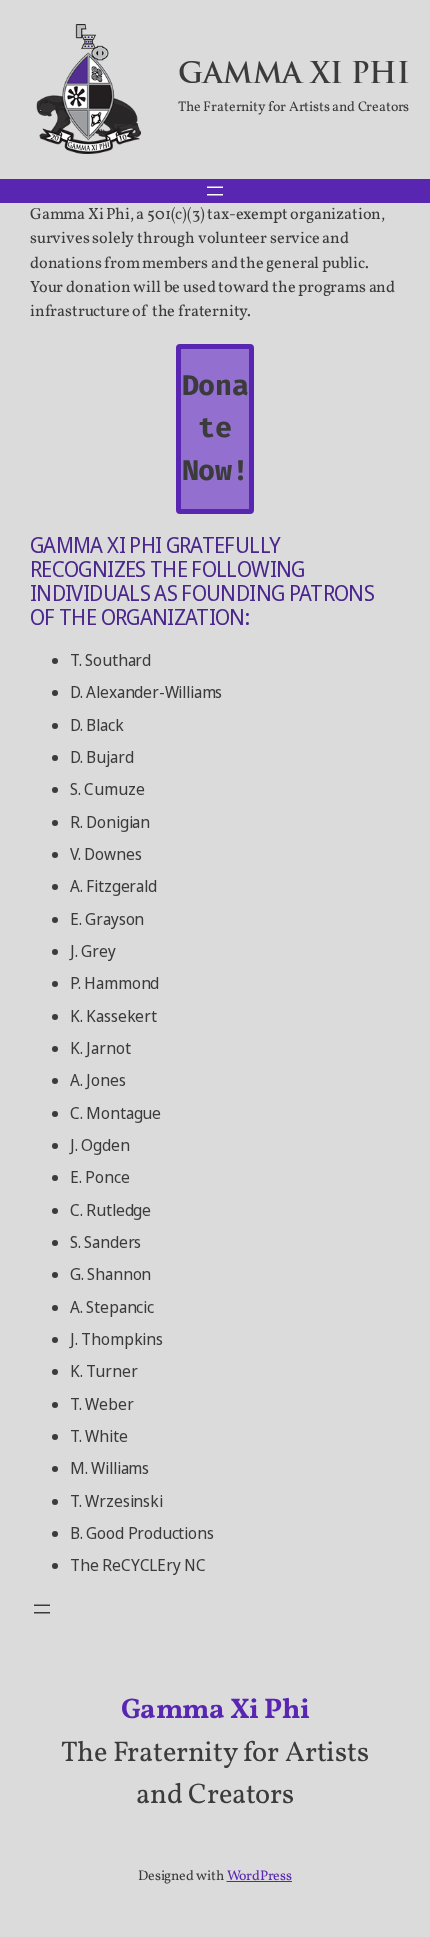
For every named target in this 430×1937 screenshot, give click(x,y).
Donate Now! (215, 428)
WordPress (259, 1876)
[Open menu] (215, 191)
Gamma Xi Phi (293, 76)
